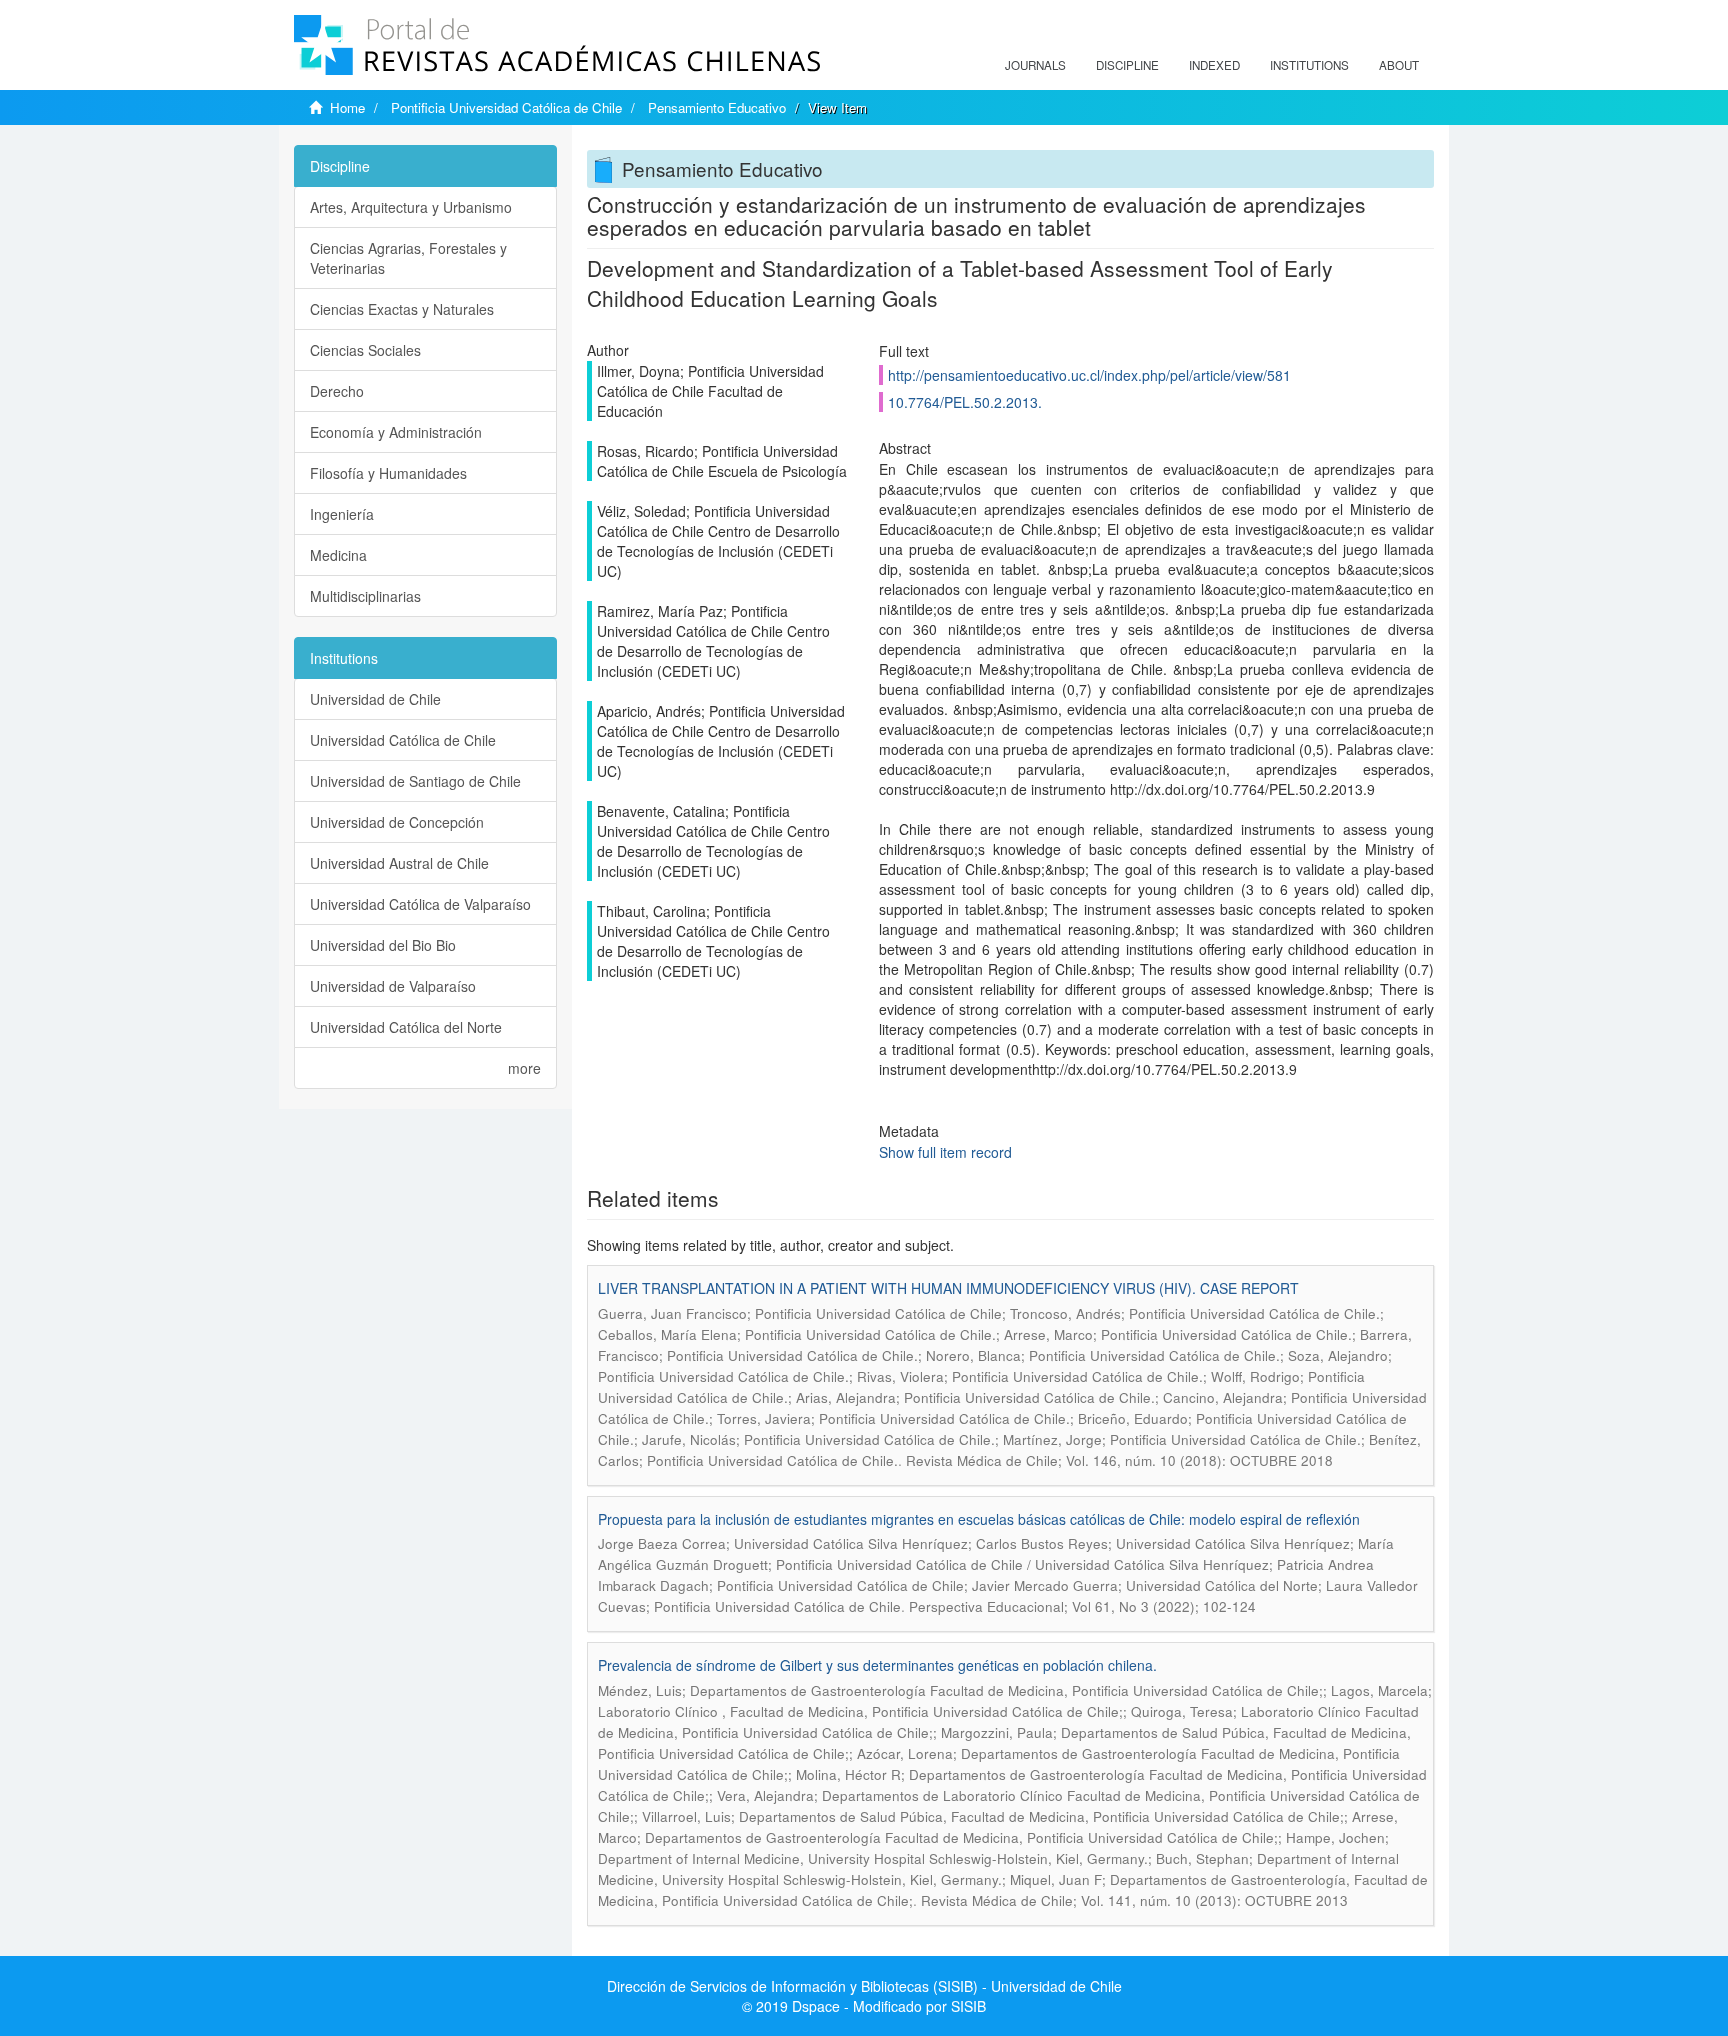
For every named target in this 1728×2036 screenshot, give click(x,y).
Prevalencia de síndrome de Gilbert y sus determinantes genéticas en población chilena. (877, 1665)
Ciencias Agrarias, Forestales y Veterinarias (408, 258)
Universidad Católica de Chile (403, 740)
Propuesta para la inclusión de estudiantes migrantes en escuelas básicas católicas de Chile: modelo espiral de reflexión (979, 1519)
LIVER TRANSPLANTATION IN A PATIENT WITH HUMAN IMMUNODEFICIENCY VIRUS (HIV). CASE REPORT (948, 1288)
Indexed (1214, 65)
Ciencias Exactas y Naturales (402, 309)
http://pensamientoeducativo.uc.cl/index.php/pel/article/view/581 (1089, 375)
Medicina (338, 555)
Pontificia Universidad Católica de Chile (506, 107)
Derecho (337, 391)
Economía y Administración (396, 432)
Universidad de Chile (375, 699)
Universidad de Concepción (397, 822)
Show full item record (945, 1152)
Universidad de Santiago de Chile (415, 781)
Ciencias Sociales (365, 350)
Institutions (1309, 65)
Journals (1035, 65)
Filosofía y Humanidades (388, 473)
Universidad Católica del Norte (406, 1027)
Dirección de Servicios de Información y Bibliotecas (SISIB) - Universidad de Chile (864, 1986)
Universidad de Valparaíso (393, 986)
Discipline (1127, 65)
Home (347, 107)
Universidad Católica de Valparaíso (420, 904)
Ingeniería (342, 514)
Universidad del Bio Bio (383, 945)
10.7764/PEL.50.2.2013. (965, 402)
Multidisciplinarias (365, 596)
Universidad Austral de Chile (399, 863)
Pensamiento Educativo (717, 107)
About (1399, 65)
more (524, 1068)
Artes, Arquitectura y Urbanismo (411, 207)
